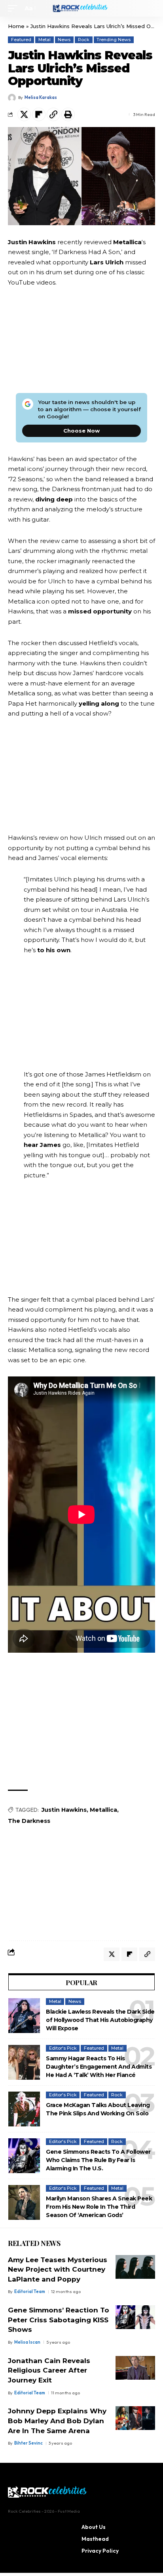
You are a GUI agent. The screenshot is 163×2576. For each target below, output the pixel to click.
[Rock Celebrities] (82, 8)
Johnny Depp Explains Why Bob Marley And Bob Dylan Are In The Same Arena (57, 2421)
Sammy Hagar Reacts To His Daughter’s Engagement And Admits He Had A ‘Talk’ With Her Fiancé (99, 2067)
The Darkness (29, 1821)
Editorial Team (30, 2291)
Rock (84, 40)
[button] (15, 8)
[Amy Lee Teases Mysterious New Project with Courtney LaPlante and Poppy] (135, 2267)
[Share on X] (24, 114)
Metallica (103, 1810)
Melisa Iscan (27, 2342)
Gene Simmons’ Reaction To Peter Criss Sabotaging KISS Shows (59, 2320)
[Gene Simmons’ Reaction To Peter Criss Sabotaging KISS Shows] (135, 2317)
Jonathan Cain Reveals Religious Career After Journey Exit (49, 2370)
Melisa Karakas (41, 97)
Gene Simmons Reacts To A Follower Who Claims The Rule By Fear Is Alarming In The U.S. (98, 2160)
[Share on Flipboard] (39, 114)
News (64, 40)
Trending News (114, 40)
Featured (21, 40)
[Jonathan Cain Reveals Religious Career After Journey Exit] (135, 2368)
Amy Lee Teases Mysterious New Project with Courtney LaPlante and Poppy (58, 2269)
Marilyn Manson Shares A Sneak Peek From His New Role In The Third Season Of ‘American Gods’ (99, 2207)
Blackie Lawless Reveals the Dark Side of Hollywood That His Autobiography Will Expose (100, 2020)
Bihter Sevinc (28, 2443)
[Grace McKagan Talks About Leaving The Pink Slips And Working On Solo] (24, 2109)
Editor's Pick (63, 2048)
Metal (45, 40)
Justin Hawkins (64, 1810)
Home (16, 26)
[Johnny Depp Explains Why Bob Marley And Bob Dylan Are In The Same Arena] (135, 2418)
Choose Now (81, 431)
